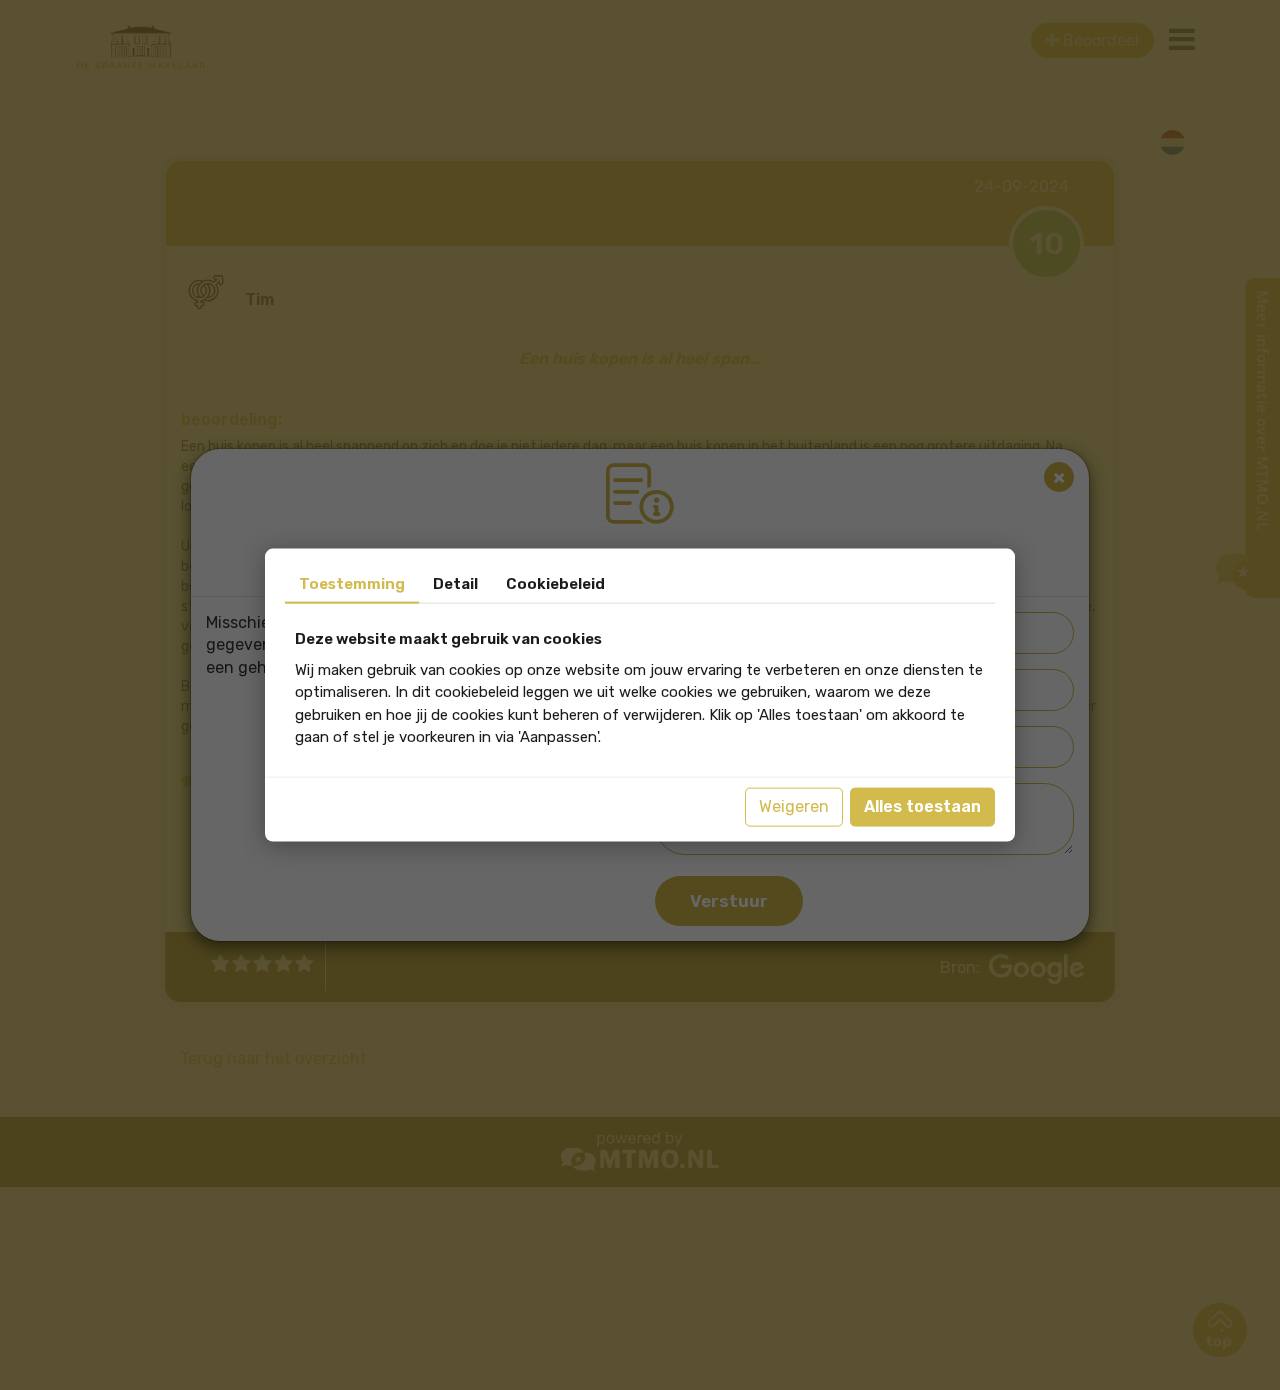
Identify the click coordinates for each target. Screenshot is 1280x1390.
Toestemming (352, 584)
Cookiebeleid (555, 584)
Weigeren (794, 806)
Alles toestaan (922, 806)
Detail (455, 584)
